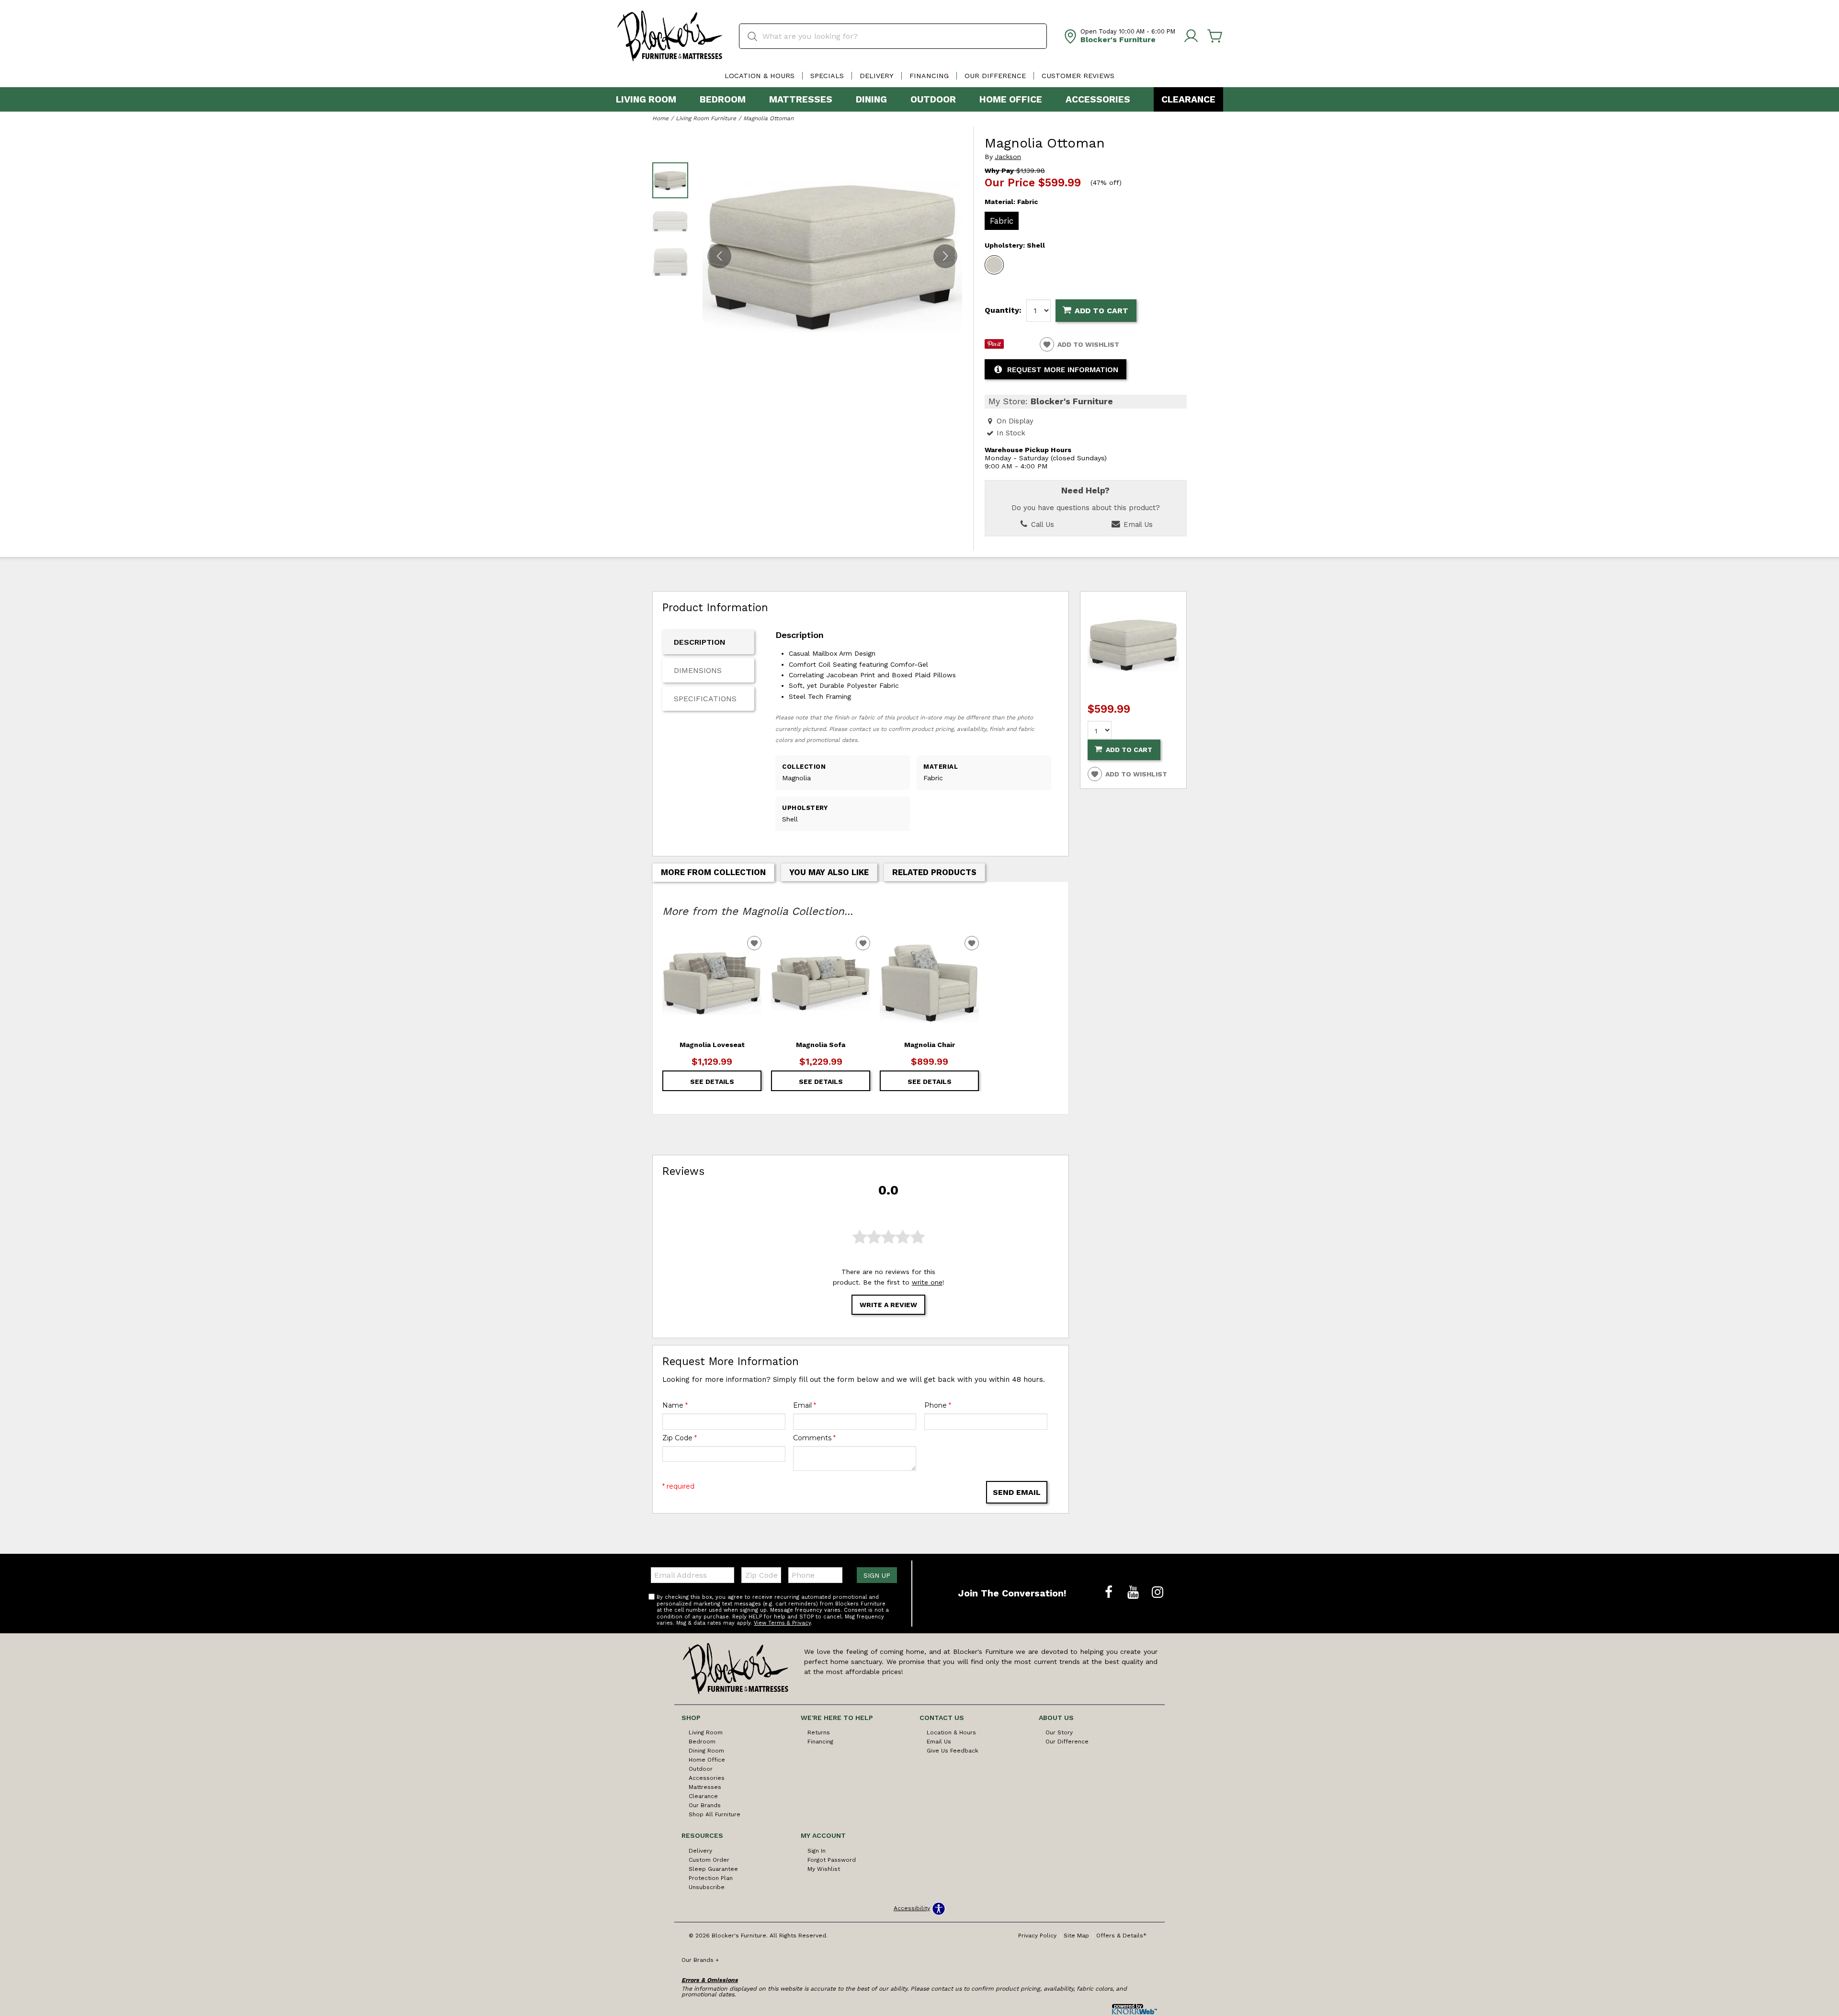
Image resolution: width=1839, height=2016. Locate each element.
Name (675, 1405)
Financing (929, 76)
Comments (814, 1438)
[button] (945, 256)
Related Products (934, 872)
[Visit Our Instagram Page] (1158, 1593)
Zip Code (680, 1438)
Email (805, 1405)
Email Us (1137, 524)
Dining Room (706, 1751)
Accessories (1098, 99)
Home (660, 118)
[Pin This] (994, 346)
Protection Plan (711, 1878)
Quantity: (1003, 310)
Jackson (1008, 157)
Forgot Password (832, 1860)
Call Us (1041, 524)
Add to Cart (1101, 311)
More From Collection (713, 872)
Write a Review (888, 1305)
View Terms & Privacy (782, 1623)
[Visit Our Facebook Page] (1110, 1593)
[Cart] (1215, 36)
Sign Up (877, 1575)
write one (927, 1282)
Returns (819, 1732)
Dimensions (698, 670)
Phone (938, 1405)
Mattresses (801, 99)
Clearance (1188, 99)
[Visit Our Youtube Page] (1134, 1593)
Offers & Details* (1121, 1936)
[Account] (1191, 36)
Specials (827, 76)
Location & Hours (760, 76)
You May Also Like (829, 872)
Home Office (1011, 99)
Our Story (1059, 1732)
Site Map (1076, 1936)
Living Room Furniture (706, 118)
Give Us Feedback (953, 1751)
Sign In (817, 1851)
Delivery (877, 76)
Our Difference (995, 76)
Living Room (646, 99)
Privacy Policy (1037, 1936)
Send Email (1017, 1492)
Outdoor (933, 99)
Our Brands (705, 1805)
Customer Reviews (1078, 76)
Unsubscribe (707, 1887)
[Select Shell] (994, 265)
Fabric (1002, 221)
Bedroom (723, 99)
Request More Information (1063, 370)
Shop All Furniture (715, 1814)
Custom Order (709, 1860)
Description (700, 642)
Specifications (705, 699)
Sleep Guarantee (713, 1869)
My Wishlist (824, 1869)
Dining (871, 99)
